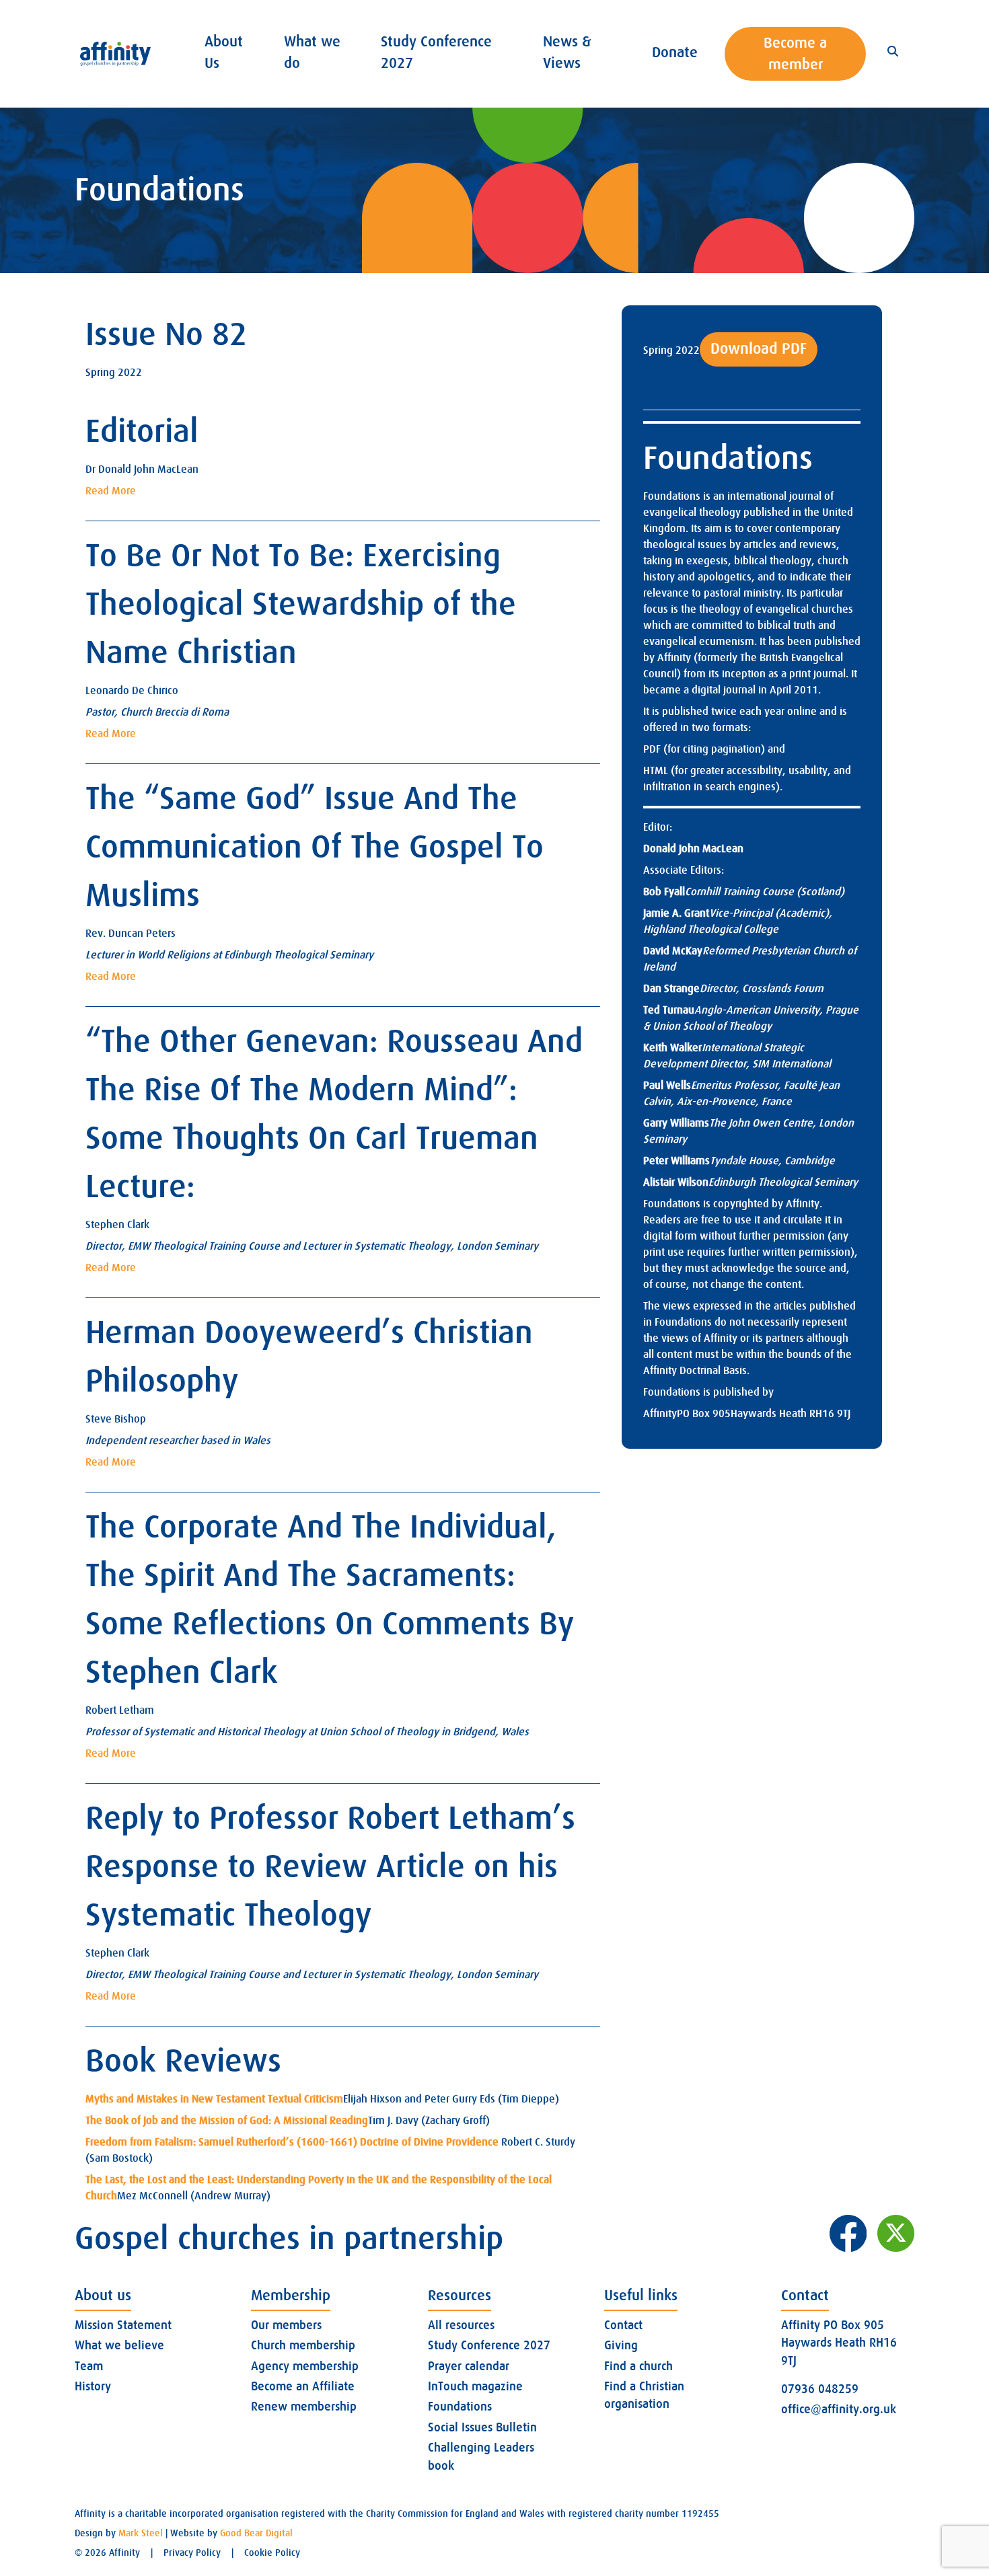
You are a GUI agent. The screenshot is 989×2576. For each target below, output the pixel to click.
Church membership (303, 2345)
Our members (286, 2325)
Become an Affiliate (303, 2386)
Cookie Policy (272, 2552)
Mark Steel (141, 2533)
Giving (621, 2345)
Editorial (142, 431)
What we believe (119, 2345)
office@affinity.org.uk (839, 2409)
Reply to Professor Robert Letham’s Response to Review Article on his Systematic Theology (330, 1867)
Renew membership (304, 2407)
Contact (623, 2325)
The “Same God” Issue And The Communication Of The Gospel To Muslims (315, 847)
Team (89, 2366)
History (93, 2386)
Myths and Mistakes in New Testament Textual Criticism (214, 2099)
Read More (111, 491)
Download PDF (759, 349)
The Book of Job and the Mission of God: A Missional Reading (227, 2121)
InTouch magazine (475, 2386)
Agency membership (305, 2366)
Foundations (460, 2407)
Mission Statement (123, 2325)
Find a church (638, 2366)
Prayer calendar (469, 2366)
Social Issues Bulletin (482, 2427)
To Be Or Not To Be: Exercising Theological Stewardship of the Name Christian (301, 604)
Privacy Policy (192, 2552)
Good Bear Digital (256, 2533)
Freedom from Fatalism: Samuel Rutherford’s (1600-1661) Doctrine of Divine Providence (292, 2142)
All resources (461, 2325)
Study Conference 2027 (489, 2345)
